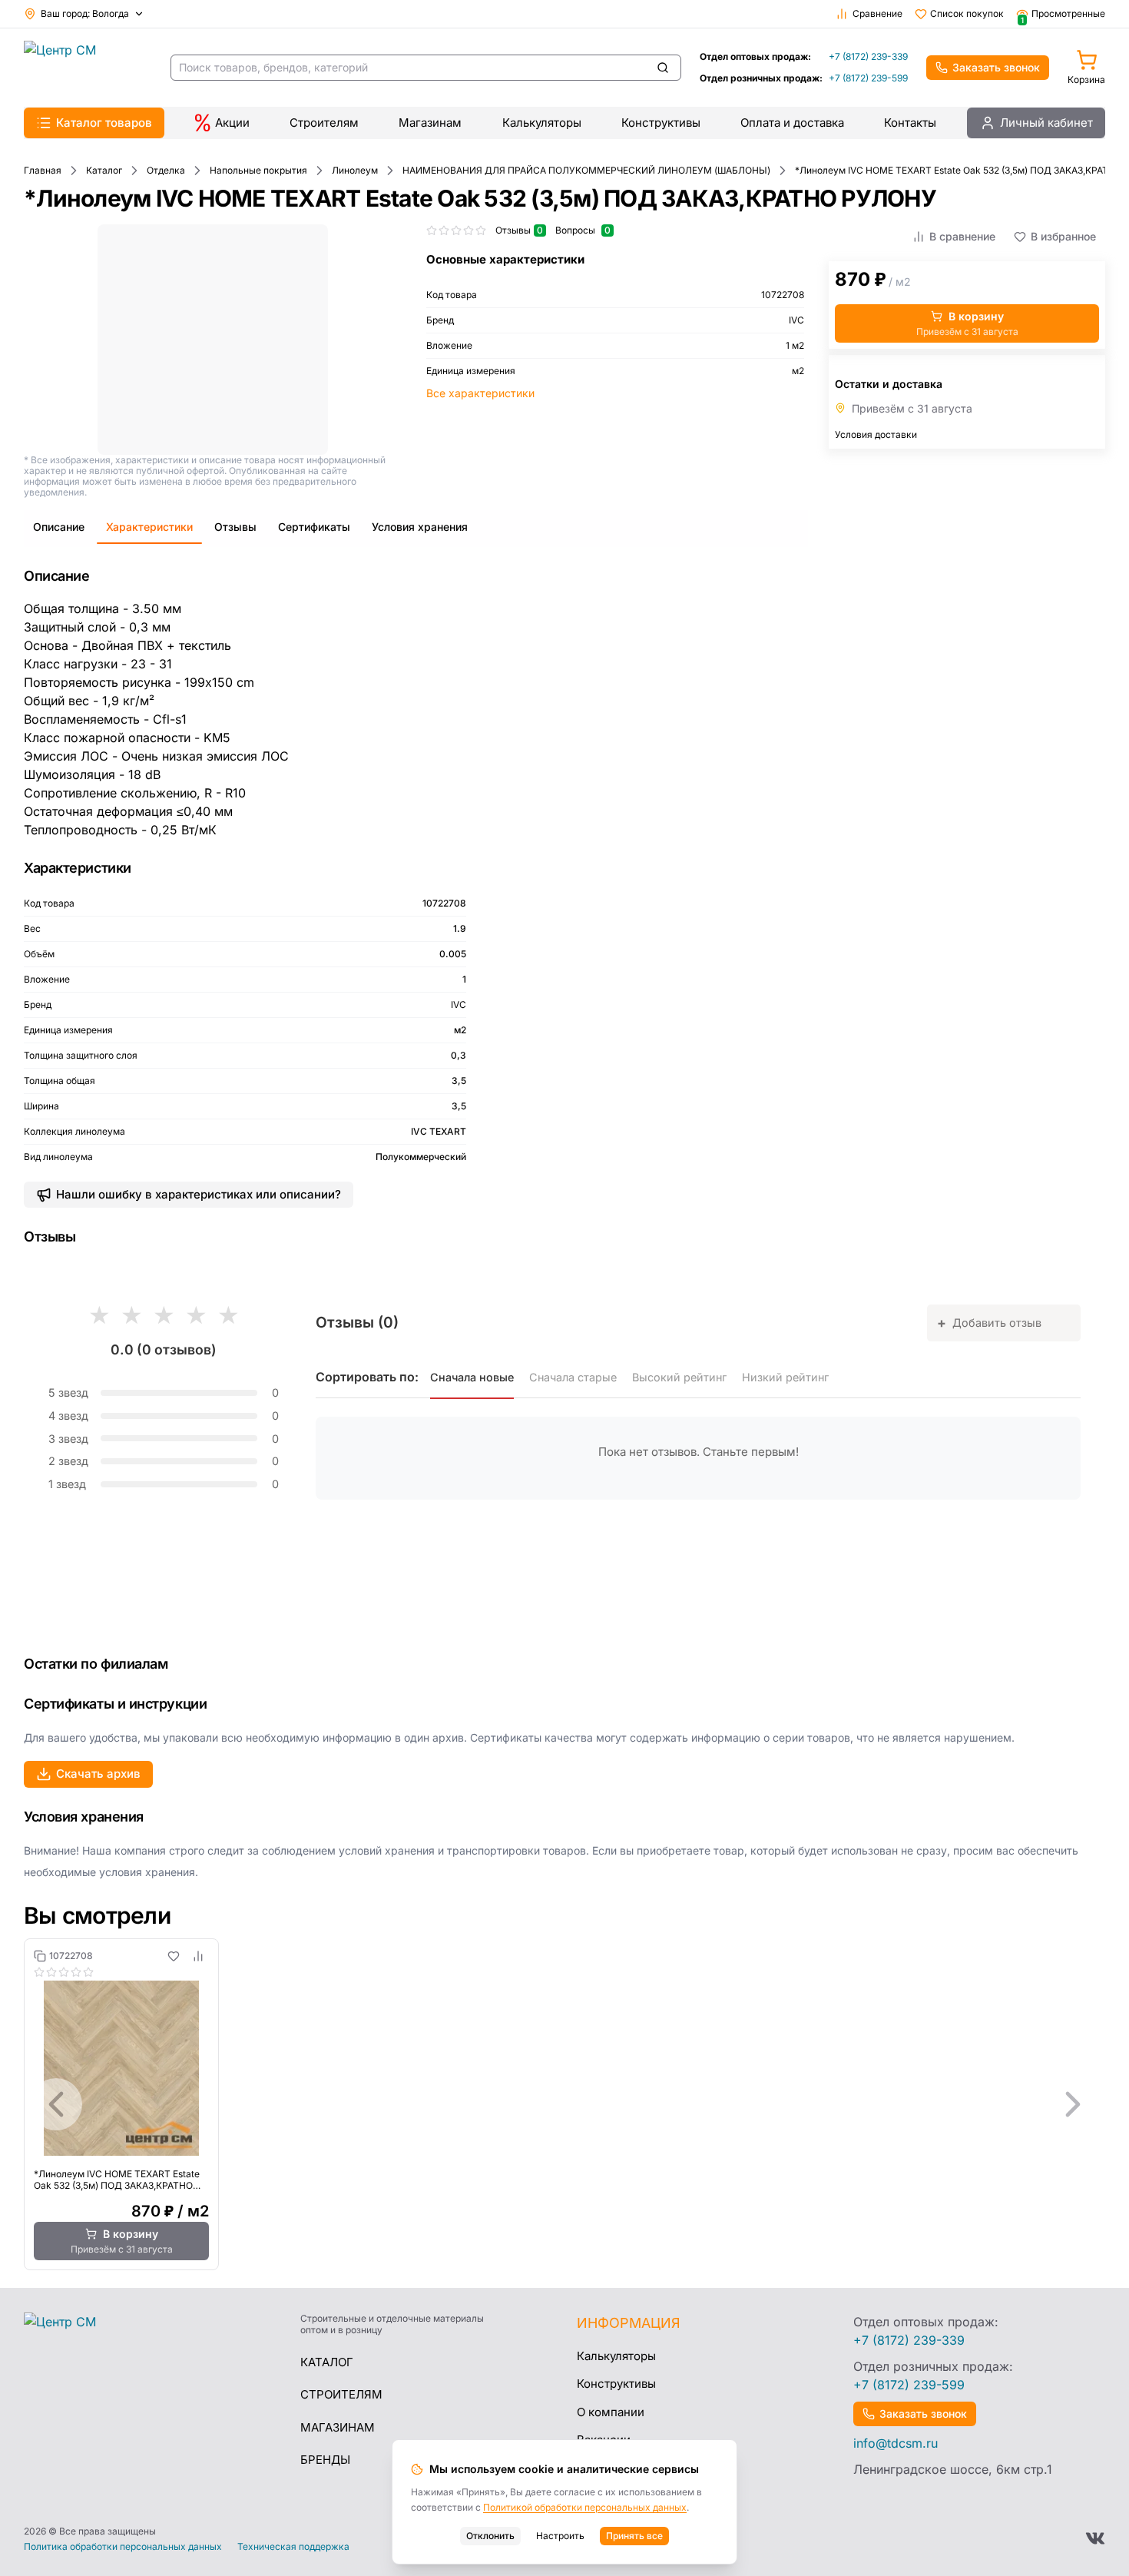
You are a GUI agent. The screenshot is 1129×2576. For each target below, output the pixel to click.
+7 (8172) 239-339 (868, 56)
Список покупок (967, 13)
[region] (564, 2104)
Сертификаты (314, 527)
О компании (611, 2412)
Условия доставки (876, 434)
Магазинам (430, 123)
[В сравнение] (198, 1956)
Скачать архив (98, 1774)
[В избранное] (174, 1956)
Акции (232, 123)
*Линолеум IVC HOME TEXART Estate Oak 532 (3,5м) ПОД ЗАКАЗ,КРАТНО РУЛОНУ (117, 2180)
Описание (59, 527)
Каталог (327, 2362)
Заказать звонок (996, 67)
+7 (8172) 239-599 (868, 78)
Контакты (910, 123)
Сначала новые (472, 1377)
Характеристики (149, 527)
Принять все (634, 2536)
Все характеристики (480, 393)
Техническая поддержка (293, 2547)
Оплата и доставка (792, 123)
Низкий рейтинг (785, 1377)
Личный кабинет (1046, 123)
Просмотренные (1063, 14)
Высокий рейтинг (679, 1377)
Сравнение (877, 13)
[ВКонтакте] (1095, 2538)
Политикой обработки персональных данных (585, 2507)
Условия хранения (420, 527)
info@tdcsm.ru (896, 2443)
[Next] (1073, 2104)
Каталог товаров (104, 123)
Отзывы (235, 527)
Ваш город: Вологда (85, 13)
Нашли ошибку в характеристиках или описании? (199, 1194)
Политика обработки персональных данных (123, 2547)
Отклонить (490, 2536)
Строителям (324, 123)
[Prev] (56, 2104)
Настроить (560, 2536)
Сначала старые (573, 1377)
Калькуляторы (542, 123)
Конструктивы (661, 123)
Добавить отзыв (989, 1323)
